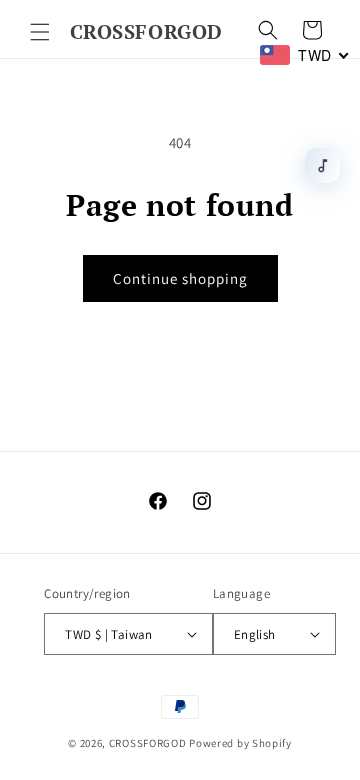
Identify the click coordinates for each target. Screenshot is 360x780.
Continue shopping (180, 278)
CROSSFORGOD (148, 743)
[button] (40, 32)
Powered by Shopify (240, 743)
